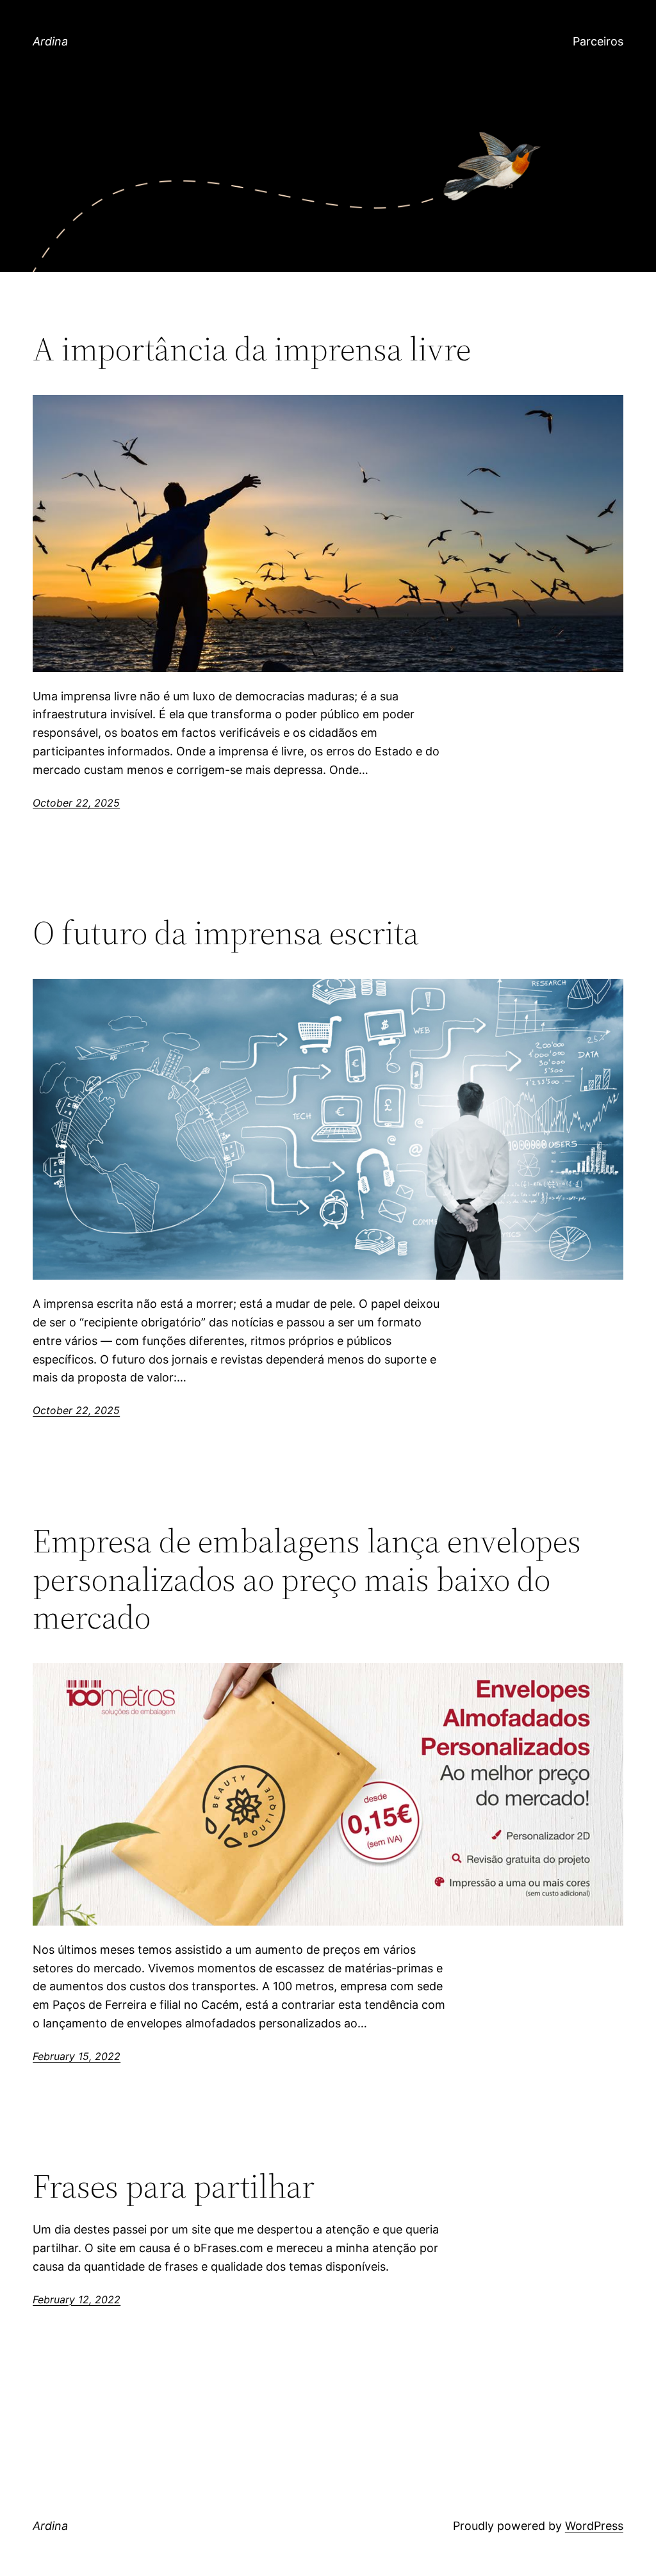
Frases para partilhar (174, 2186)
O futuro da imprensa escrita (226, 933)
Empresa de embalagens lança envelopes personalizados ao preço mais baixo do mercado (307, 1579)
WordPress (594, 2526)
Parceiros (598, 41)
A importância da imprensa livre (252, 349)
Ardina (50, 41)
